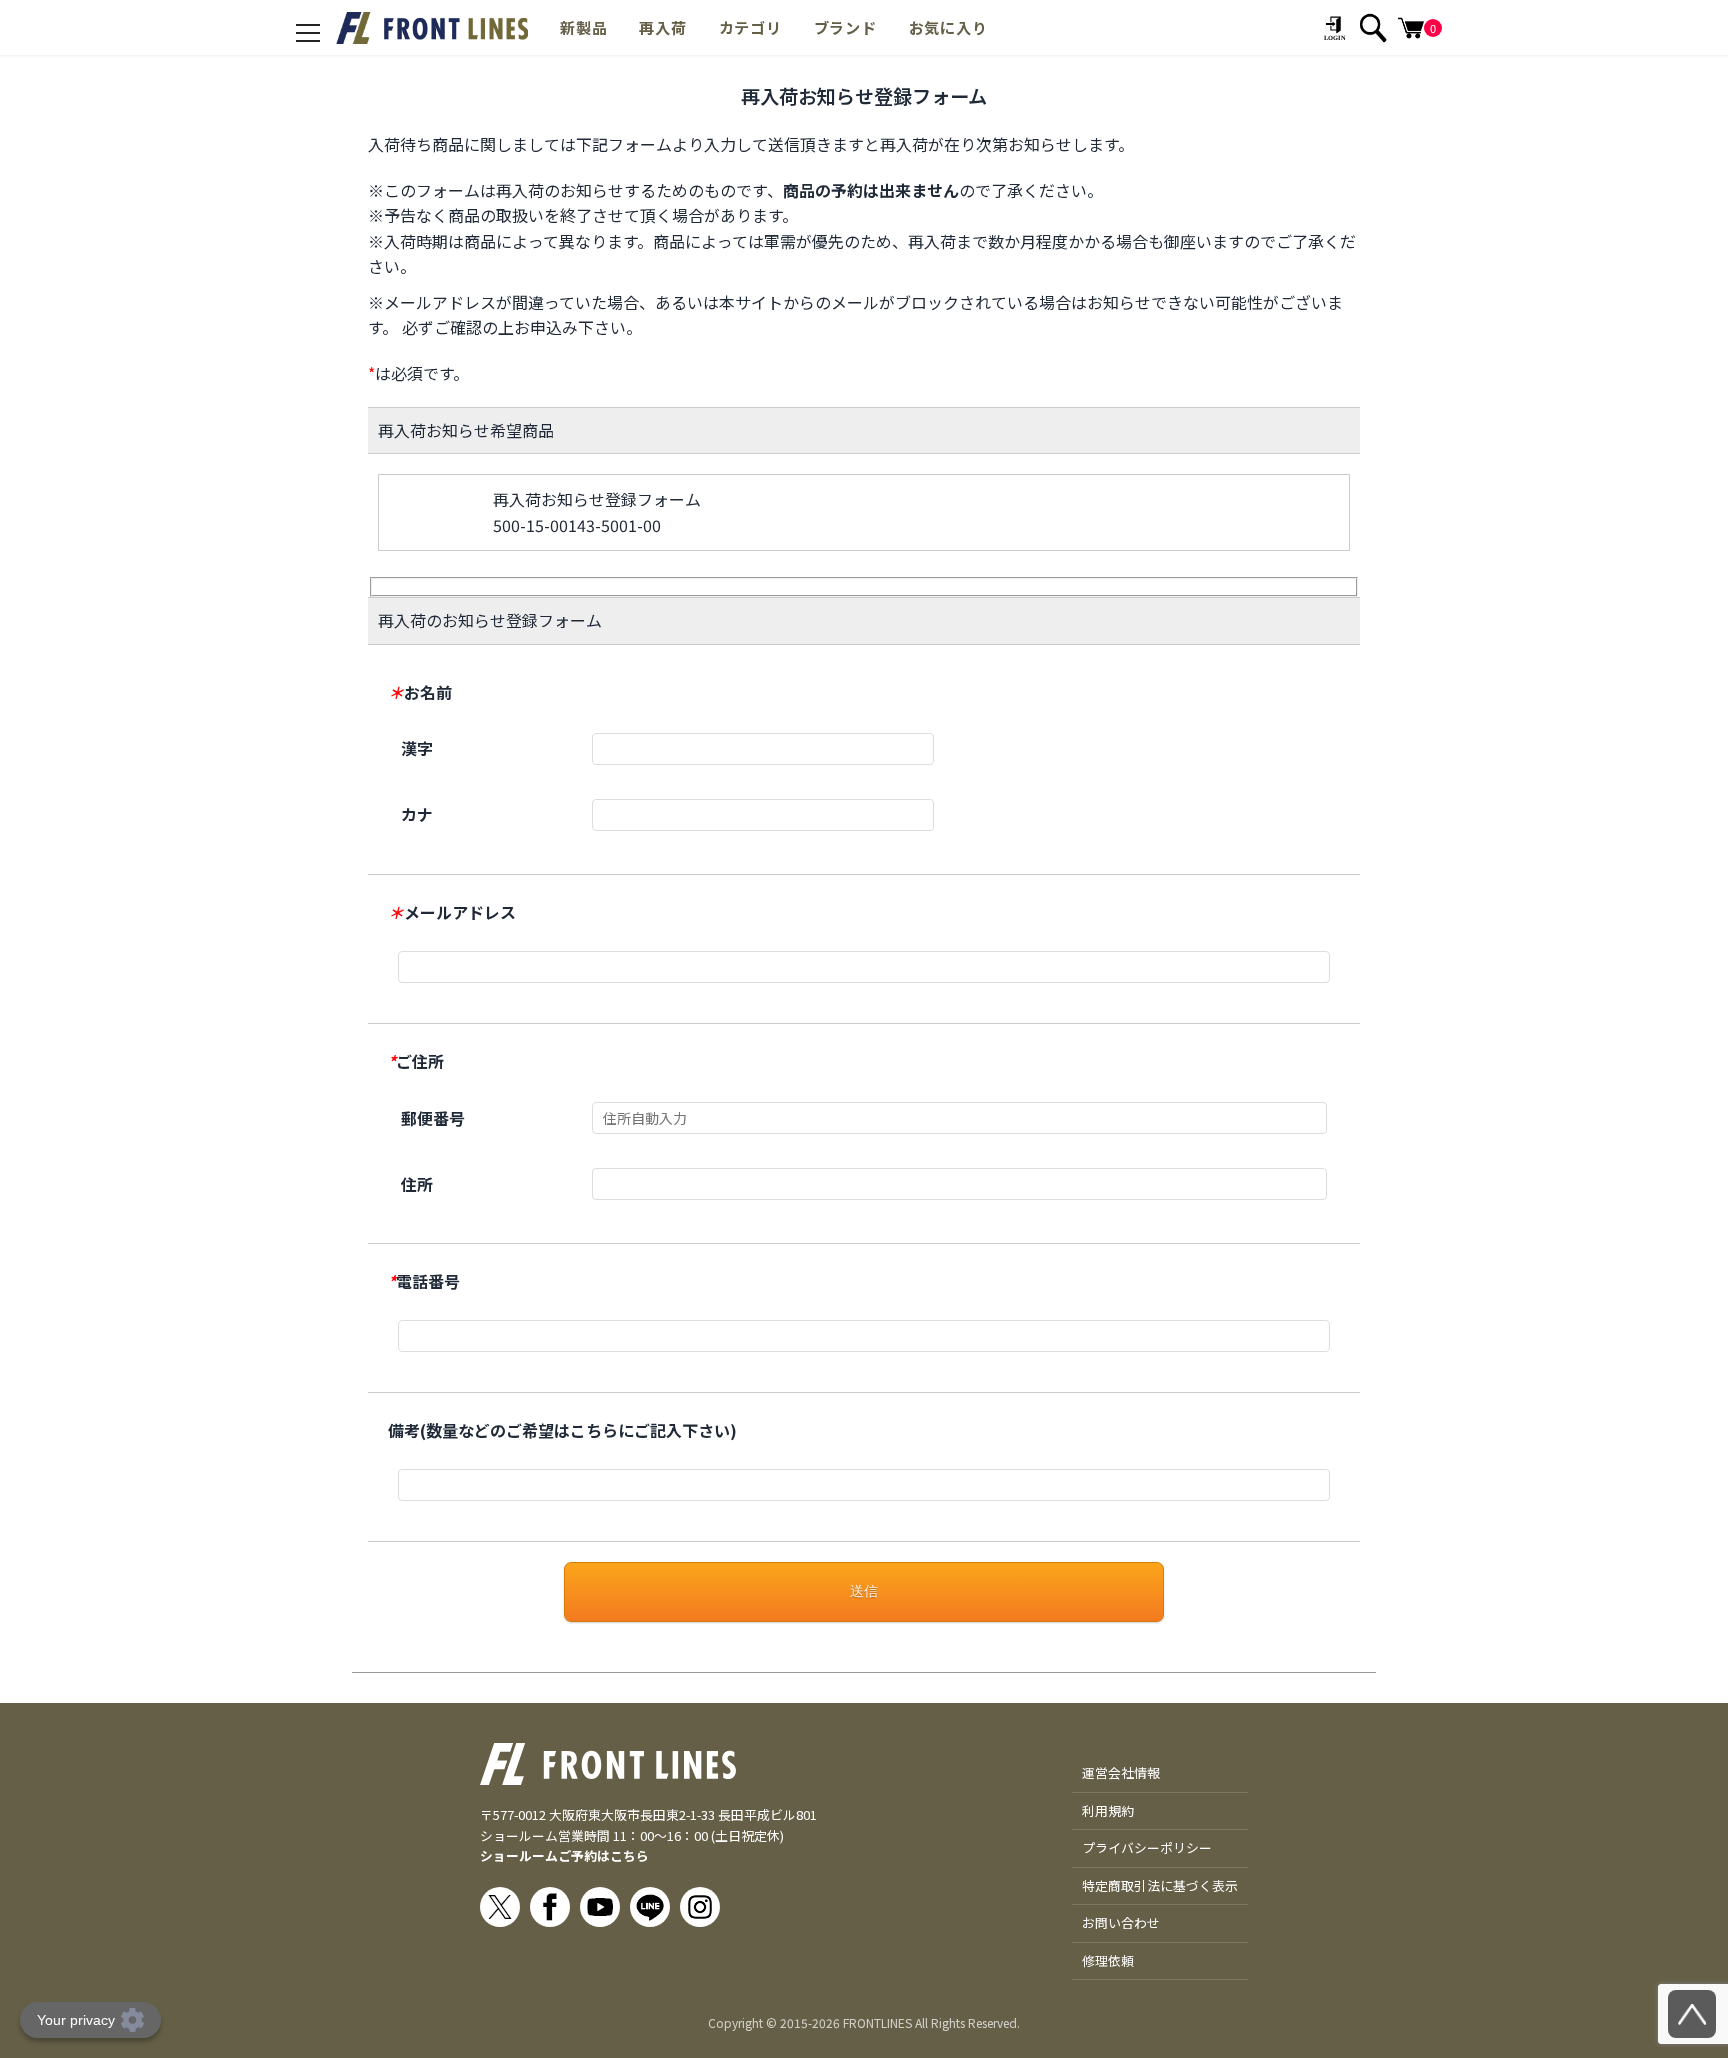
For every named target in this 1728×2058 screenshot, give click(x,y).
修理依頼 (1108, 1960)
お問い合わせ (1121, 1922)
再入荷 (662, 27)
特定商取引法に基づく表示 (1160, 1885)
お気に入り (948, 27)
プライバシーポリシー (1147, 1847)
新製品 (583, 27)
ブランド (845, 27)
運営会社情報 (1121, 1772)
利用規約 (1108, 1810)
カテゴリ (750, 27)
